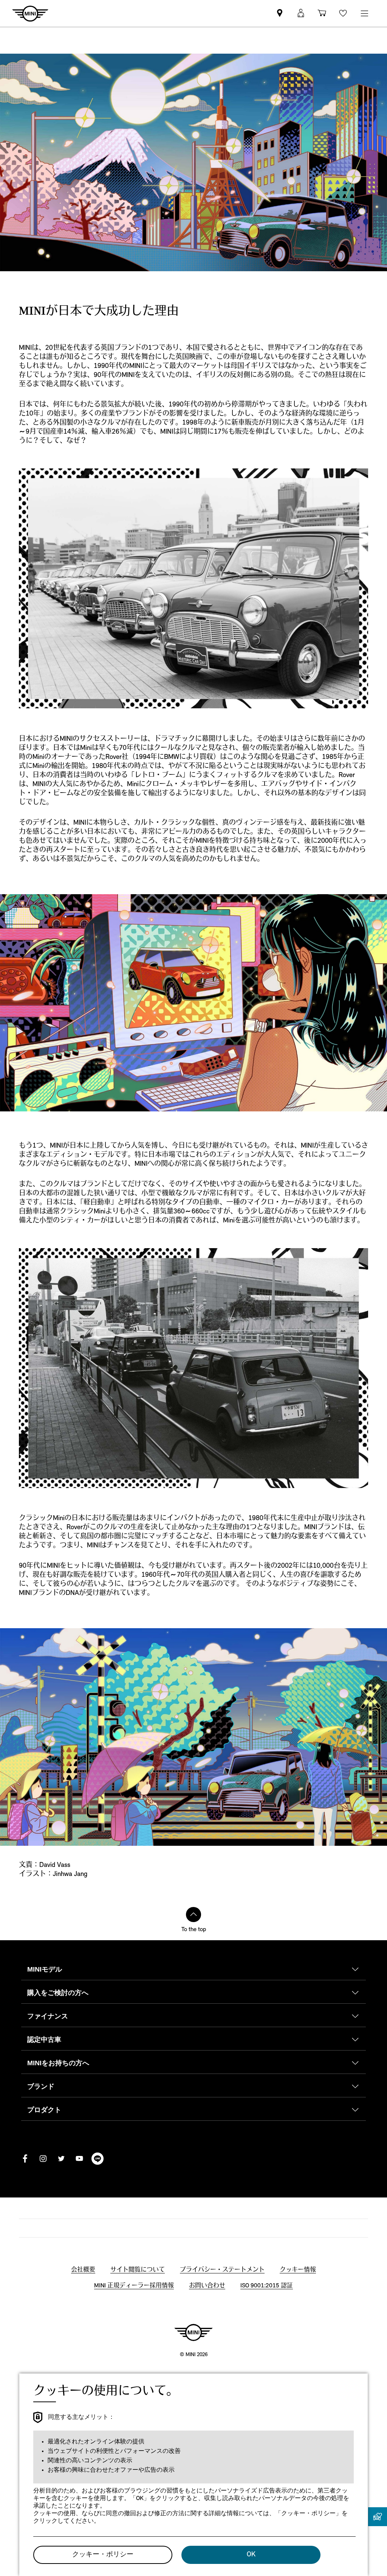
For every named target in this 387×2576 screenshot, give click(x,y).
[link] (280, 13)
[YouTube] (79, 2159)
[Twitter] (61, 2159)
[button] (301, 13)
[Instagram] (43, 2159)
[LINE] (98, 2159)
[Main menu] (364, 13)
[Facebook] (25, 2159)
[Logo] (193, 2332)
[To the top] (193, 1915)
